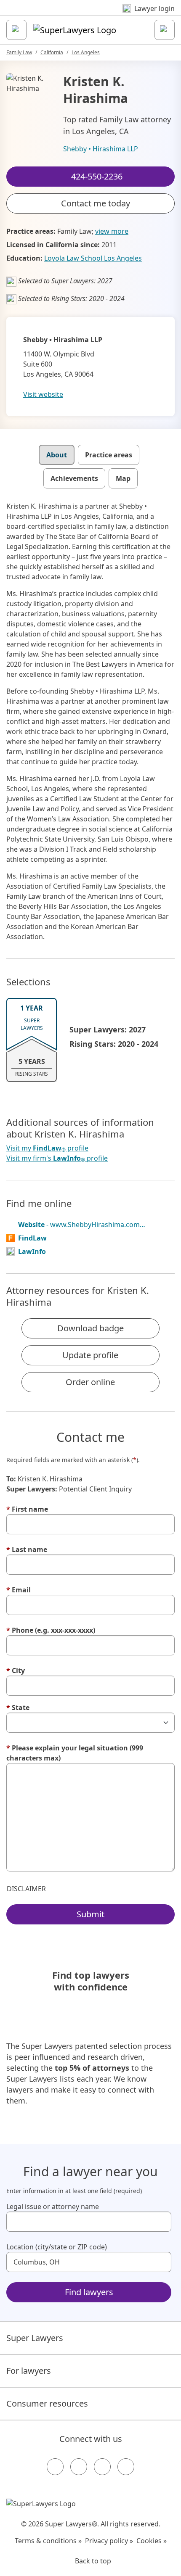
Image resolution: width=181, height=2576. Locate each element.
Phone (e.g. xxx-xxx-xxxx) (51, 1630)
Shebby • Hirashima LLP (101, 149)
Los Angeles (86, 52)
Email (19, 1590)
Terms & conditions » (48, 2541)
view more (112, 231)
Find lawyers (89, 2292)
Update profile (90, 1355)
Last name (27, 1549)
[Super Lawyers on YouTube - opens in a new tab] (102, 2467)
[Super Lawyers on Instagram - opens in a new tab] (79, 2467)
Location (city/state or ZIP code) (57, 2247)
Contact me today (96, 203)
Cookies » (152, 2541)
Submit (90, 1914)
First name (27, 1509)
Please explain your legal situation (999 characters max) (75, 1753)
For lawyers (29, 2371)
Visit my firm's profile (57, 1158)
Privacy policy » (109, 2541)
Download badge (90, 1328)
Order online (90, 1382)
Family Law (19, 52)
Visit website (43, 394)
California (52, 52)
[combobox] (89, 2222)
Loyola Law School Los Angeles (93, 258)
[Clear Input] (161, 2222)
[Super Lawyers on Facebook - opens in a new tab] (55, 2467)
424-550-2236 (96, 14)
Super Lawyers (35, 2338)
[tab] (57, 455)
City (16, 1671)
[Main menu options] (16, 30)
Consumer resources (47, 2403)
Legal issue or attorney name (53, 2206)
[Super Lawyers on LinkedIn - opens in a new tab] (126, 2467)
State (18, 1708)
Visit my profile (47, 1148)
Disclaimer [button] (26, 1889)
